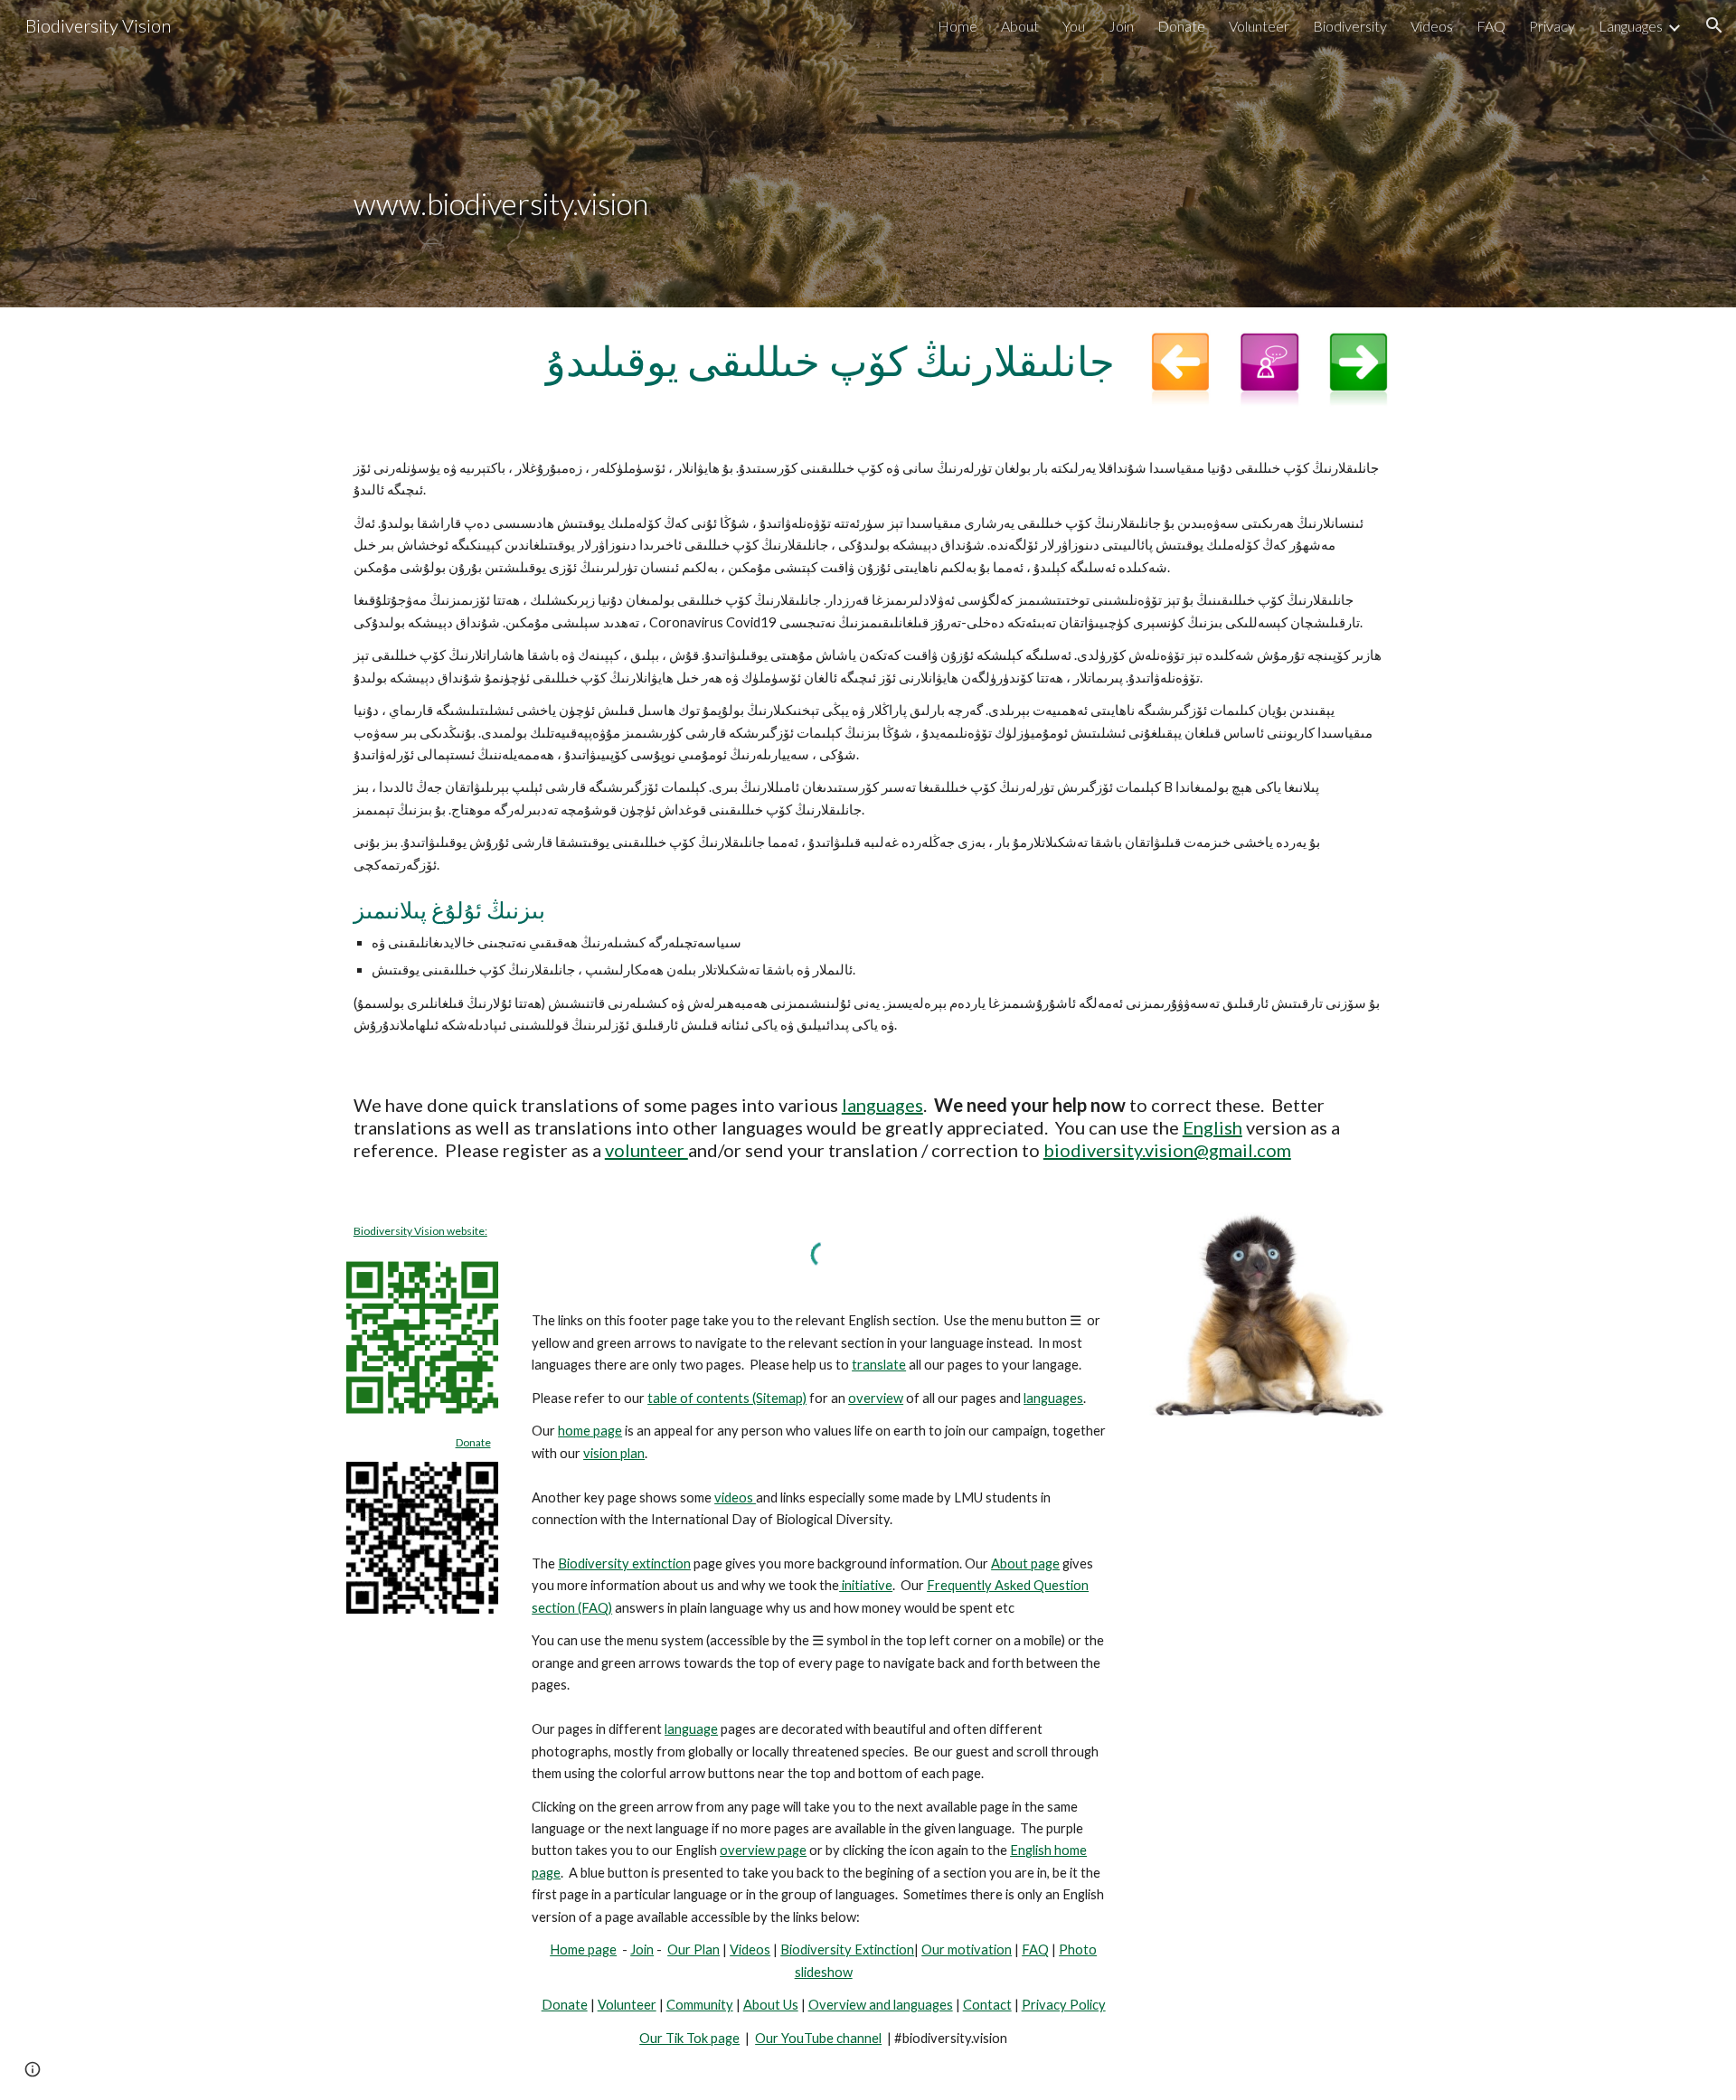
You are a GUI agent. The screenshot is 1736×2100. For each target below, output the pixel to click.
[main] (868, 154)
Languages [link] (1631, 26)
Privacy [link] (1552, 26)
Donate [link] (1181, 26)
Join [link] (1121, 26)
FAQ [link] (1491, 26)
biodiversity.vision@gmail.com (1167, 1150)
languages (882, 1105)
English (1212, 1127)
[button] (1714, 25)
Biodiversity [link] (1350, 26)
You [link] (1074, 26)
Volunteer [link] (1259, 26)
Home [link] (958, 26)
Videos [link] (1432, 26)
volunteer (646, 1150)
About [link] (1020, 26)
